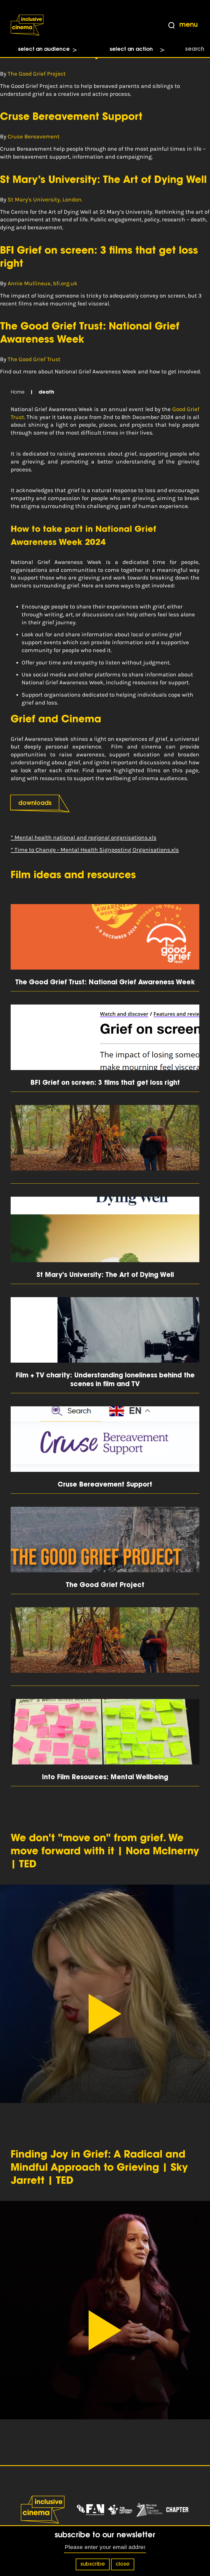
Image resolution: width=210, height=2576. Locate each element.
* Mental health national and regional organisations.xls (84, 837)
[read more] (105, 1144)
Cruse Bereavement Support (71, 117)
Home (18, 393)
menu (189, 25)
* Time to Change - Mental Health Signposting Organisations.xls (95, 850)
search (195, 49)
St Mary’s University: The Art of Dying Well (103, 180)
